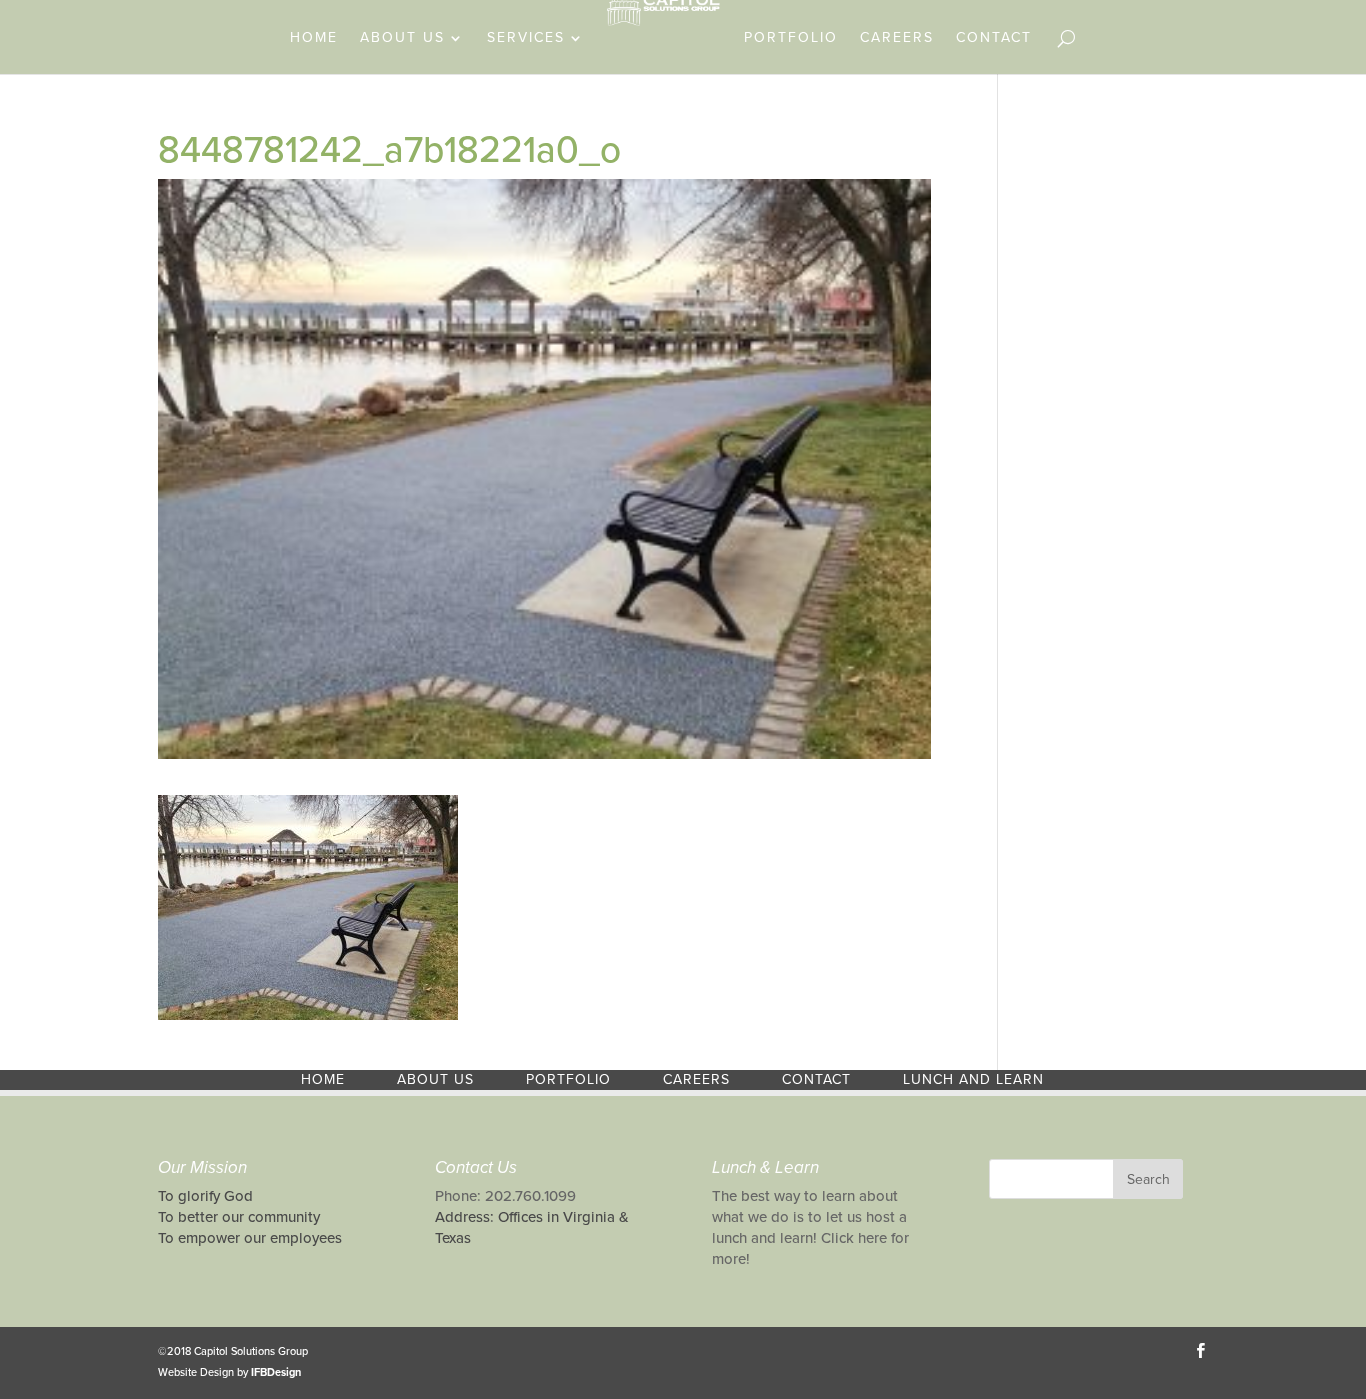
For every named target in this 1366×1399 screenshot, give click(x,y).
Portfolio (791, 38)
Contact (994, 38)
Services (526, 38)
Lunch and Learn (973, 1079)
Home (314, 38)
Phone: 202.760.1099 (505, 1196)
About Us (402, 38)
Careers (897, 38)
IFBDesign (276, 1372)
